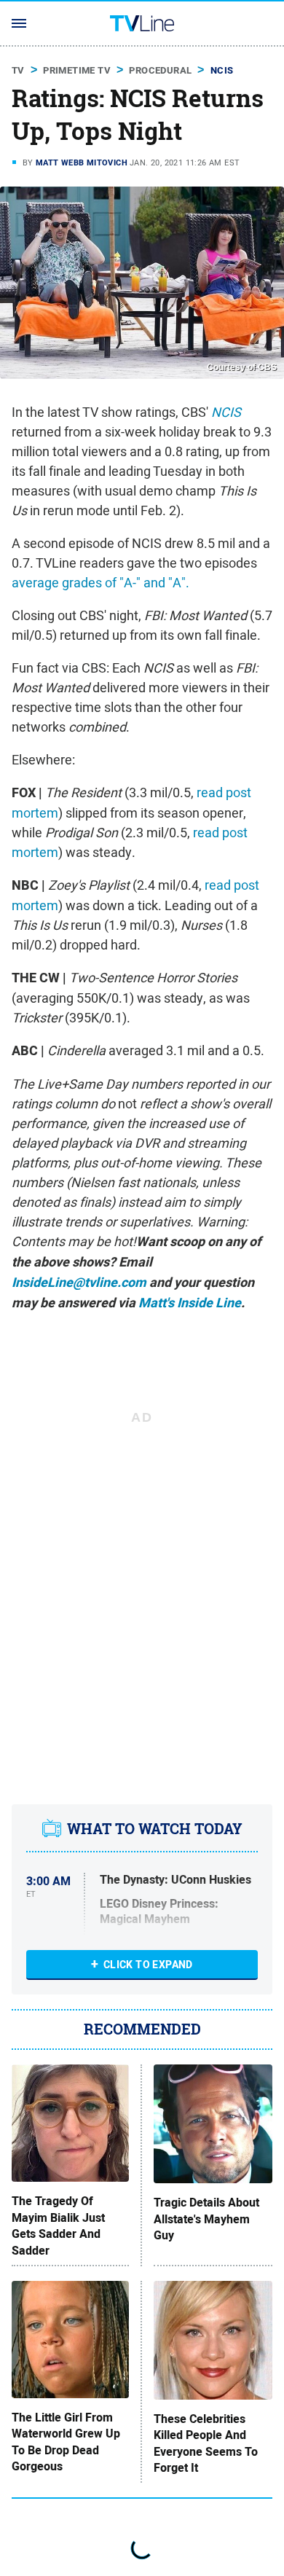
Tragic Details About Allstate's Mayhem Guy (206, 2219)
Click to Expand (148, 1965)
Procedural (160, 70)
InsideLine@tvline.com (79, 1283)
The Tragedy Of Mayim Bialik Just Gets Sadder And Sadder (58, 2226)
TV (18, 70)
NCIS (222, 70)
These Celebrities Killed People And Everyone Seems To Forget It (206, 2444)
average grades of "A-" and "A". (100, 583)
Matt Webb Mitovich (82, 163)
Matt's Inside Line (190, 1303)
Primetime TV (77, 70)
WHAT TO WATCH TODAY (155, 1829)
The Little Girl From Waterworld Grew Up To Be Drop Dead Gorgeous (66, 2442)
